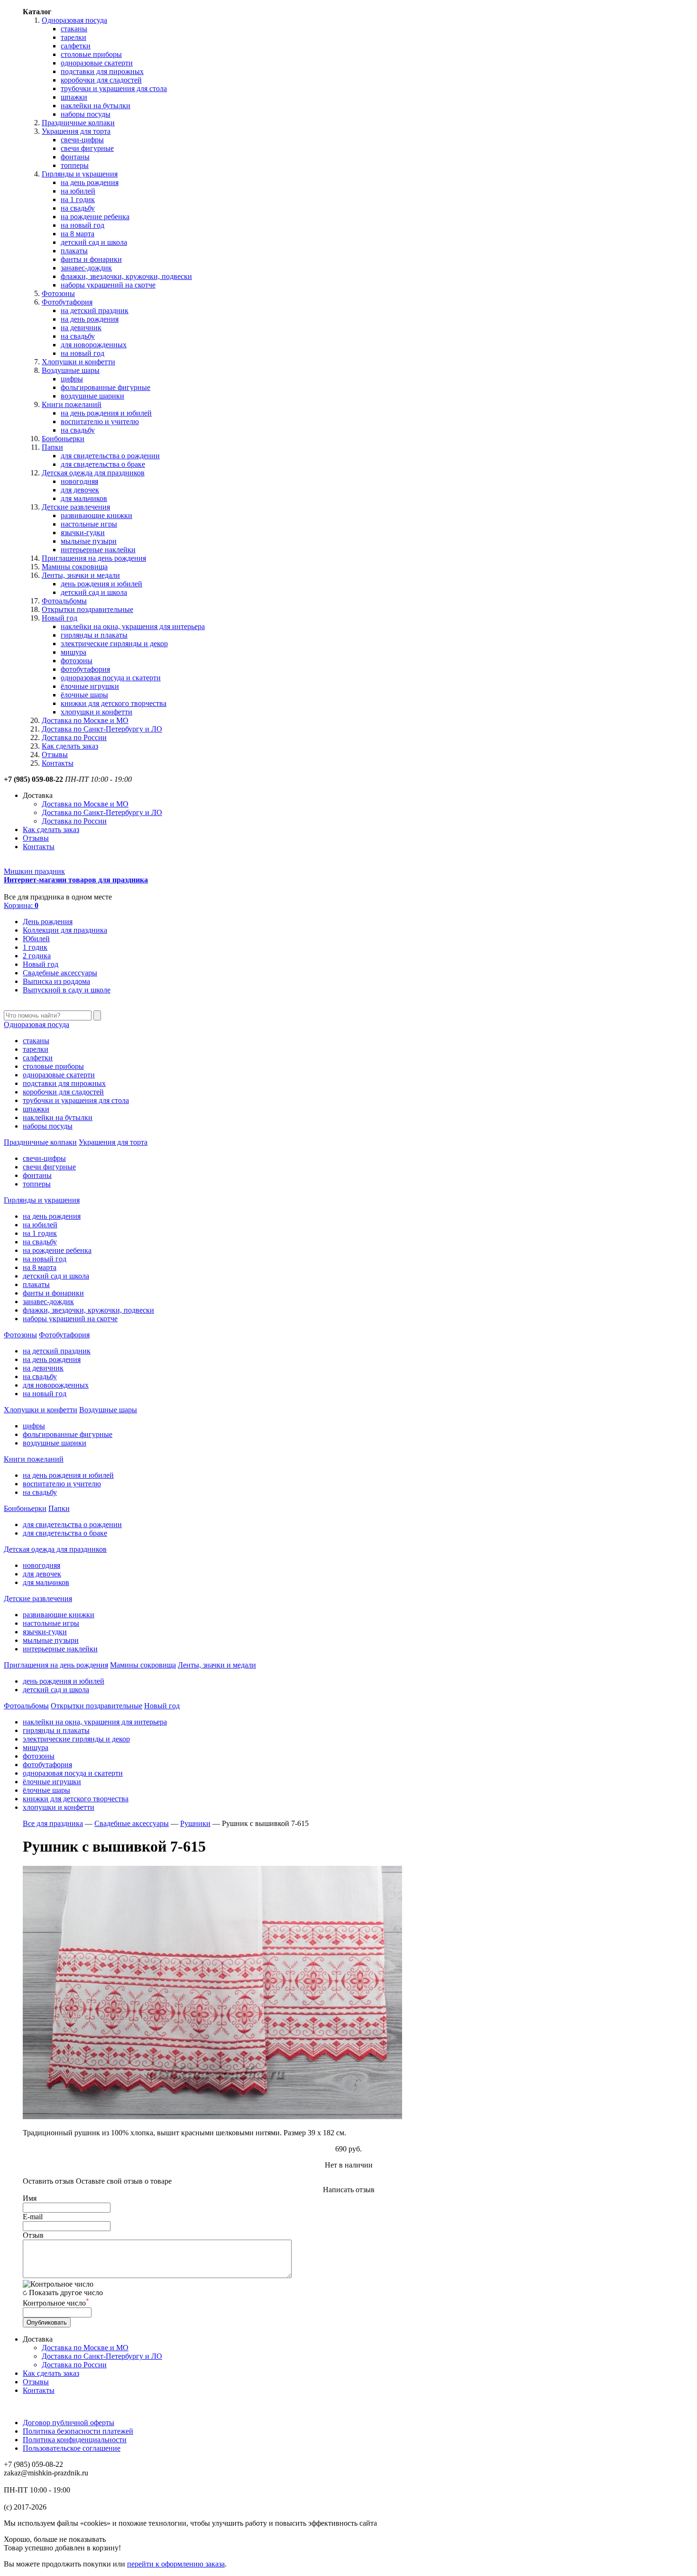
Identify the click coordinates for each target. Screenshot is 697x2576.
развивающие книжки (96, 515)
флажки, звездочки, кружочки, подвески (126, 276)
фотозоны (77, 661)
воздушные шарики (92, 396)
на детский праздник (95, 310)
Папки (52, 447)
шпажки (74, 97)
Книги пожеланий (72, 404)
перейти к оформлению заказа (176, 2564)
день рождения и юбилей (101, 584)
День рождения (48, 922)
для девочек (80, 490)
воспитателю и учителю (100, 422)
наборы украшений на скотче (108, 285)
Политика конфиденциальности (75, 2440)
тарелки (73, 37)
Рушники (195, 1823)
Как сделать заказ (70, 746)
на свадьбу (78, 208)
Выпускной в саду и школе (67, 990)
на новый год (83, 225)
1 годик (35, 947)
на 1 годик (78, 199)
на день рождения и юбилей (106, 413)
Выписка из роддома (56, 981)
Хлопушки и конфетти (78, 362)
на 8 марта (78, 234)
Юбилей (36, 939)
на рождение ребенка (95, 217)
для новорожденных (94, 345)
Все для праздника (53, 1823)
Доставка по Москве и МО (85, 720)
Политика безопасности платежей (78, 2431)
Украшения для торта (76, 131)
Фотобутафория (67, 302)
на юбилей (78, 191)
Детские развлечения (76, 507)
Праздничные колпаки (78, 123)
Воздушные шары (71, 370)
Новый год (60, 618)
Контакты (58, 763)
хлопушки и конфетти (96, 712)
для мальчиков (84, 498)
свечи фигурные (87, 148)
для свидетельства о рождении (110, 456)
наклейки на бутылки (96, 106)
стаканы (74, 29)
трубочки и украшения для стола (114, 88)
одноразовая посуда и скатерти (111, 678)
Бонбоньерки (63, 439)
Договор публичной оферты (69, 2423)
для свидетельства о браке (103, 464)
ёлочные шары (84, 695)
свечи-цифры (82, 140)
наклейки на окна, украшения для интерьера (133, 626)
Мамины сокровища (75, 567)
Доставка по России (74, 737)
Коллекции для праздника (65, 930)
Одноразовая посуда (74, 20)
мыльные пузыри (89, 541)
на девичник (81, 328)
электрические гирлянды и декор (114, 644)
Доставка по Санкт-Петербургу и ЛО (102, 729)
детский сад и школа (94, 242)
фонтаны (75, 157)
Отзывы (55, 755)
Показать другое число (66, 2293)
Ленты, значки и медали (81, 575)
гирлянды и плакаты (94, 635)
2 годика (37, 956)
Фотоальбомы (64, 601)
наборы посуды (86, 114)
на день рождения (90, 182)
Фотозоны (58, 293)
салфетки (76, 46)
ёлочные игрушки (90, 686)
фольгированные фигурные (105, 387)
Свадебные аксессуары (60, 973)
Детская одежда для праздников (93, 473)
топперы (75, 165)
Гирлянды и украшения (80, 174)
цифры (72, 379)
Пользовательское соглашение (72, 2448)
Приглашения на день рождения (94, 558)
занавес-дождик (86, 268)
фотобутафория (85, 669)
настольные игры (89, 524)
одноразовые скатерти (97, 63)
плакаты (74, 251)
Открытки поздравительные (87, 609)
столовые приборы (91, 54)
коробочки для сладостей (101, 80)
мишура (73, 652)
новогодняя (79, 481)
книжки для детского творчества (114, 703)
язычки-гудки (83, 533)
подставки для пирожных (102, 71)
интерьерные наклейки (98, 550)
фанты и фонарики (91, 259)
